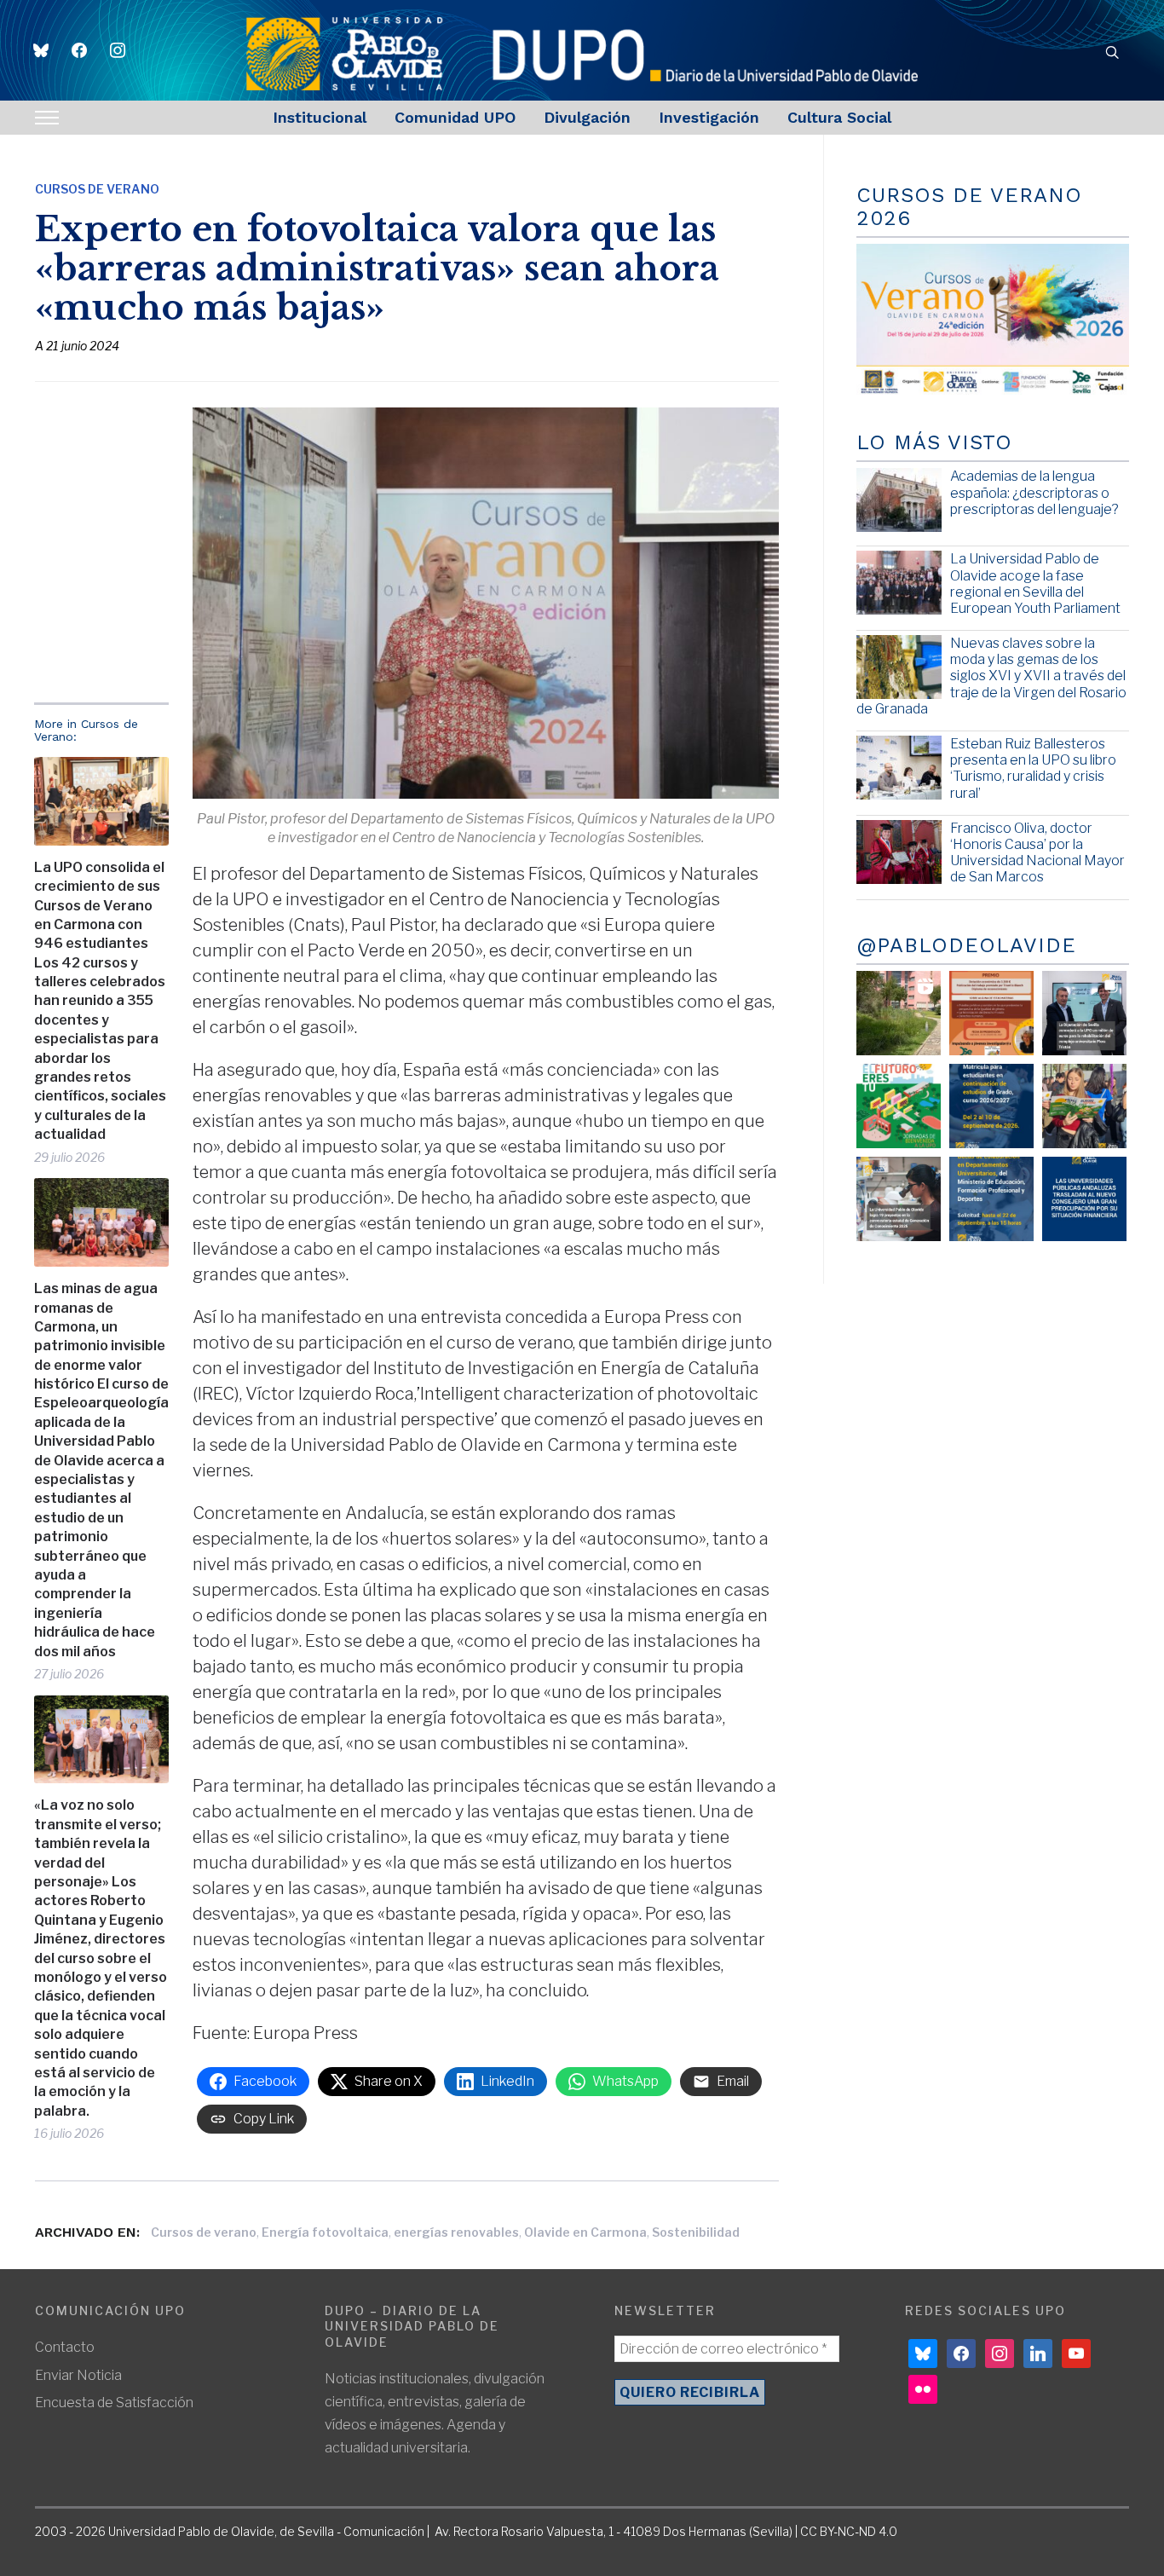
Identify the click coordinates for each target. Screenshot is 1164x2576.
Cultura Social (839, 117)
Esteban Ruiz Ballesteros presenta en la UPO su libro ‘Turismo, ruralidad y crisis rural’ (1033, 768)
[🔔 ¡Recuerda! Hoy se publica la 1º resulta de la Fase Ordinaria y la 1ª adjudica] (1084, 1106)
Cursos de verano (204, 2232)
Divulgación (587, 117)
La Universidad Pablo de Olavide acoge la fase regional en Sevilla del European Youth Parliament (1035, 583)
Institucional (320, 117)
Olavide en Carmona (585, 2232)
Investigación (709, 117)
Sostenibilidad (696, 2232)
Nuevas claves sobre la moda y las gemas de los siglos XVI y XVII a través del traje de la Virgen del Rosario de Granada (991, 676)
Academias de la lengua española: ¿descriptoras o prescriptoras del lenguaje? (1034, 492)
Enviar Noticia (78, 2375)
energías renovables (456, 2232)
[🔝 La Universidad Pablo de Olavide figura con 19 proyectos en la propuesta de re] (899, 1199)
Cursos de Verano (97, 189)
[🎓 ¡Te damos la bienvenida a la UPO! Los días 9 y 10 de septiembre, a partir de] (899, 1106)
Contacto (65, 2347)
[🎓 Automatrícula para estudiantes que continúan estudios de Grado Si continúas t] (991, 1106)
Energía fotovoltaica (325, 2232)
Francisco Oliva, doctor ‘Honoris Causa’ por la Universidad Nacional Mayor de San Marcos (1037, 853)
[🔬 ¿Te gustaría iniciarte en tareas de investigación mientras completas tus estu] (991, 1199)
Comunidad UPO (455, 117)
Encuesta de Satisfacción (114, 2403)
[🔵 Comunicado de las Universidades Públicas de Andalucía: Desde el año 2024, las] (1084, 1199)
